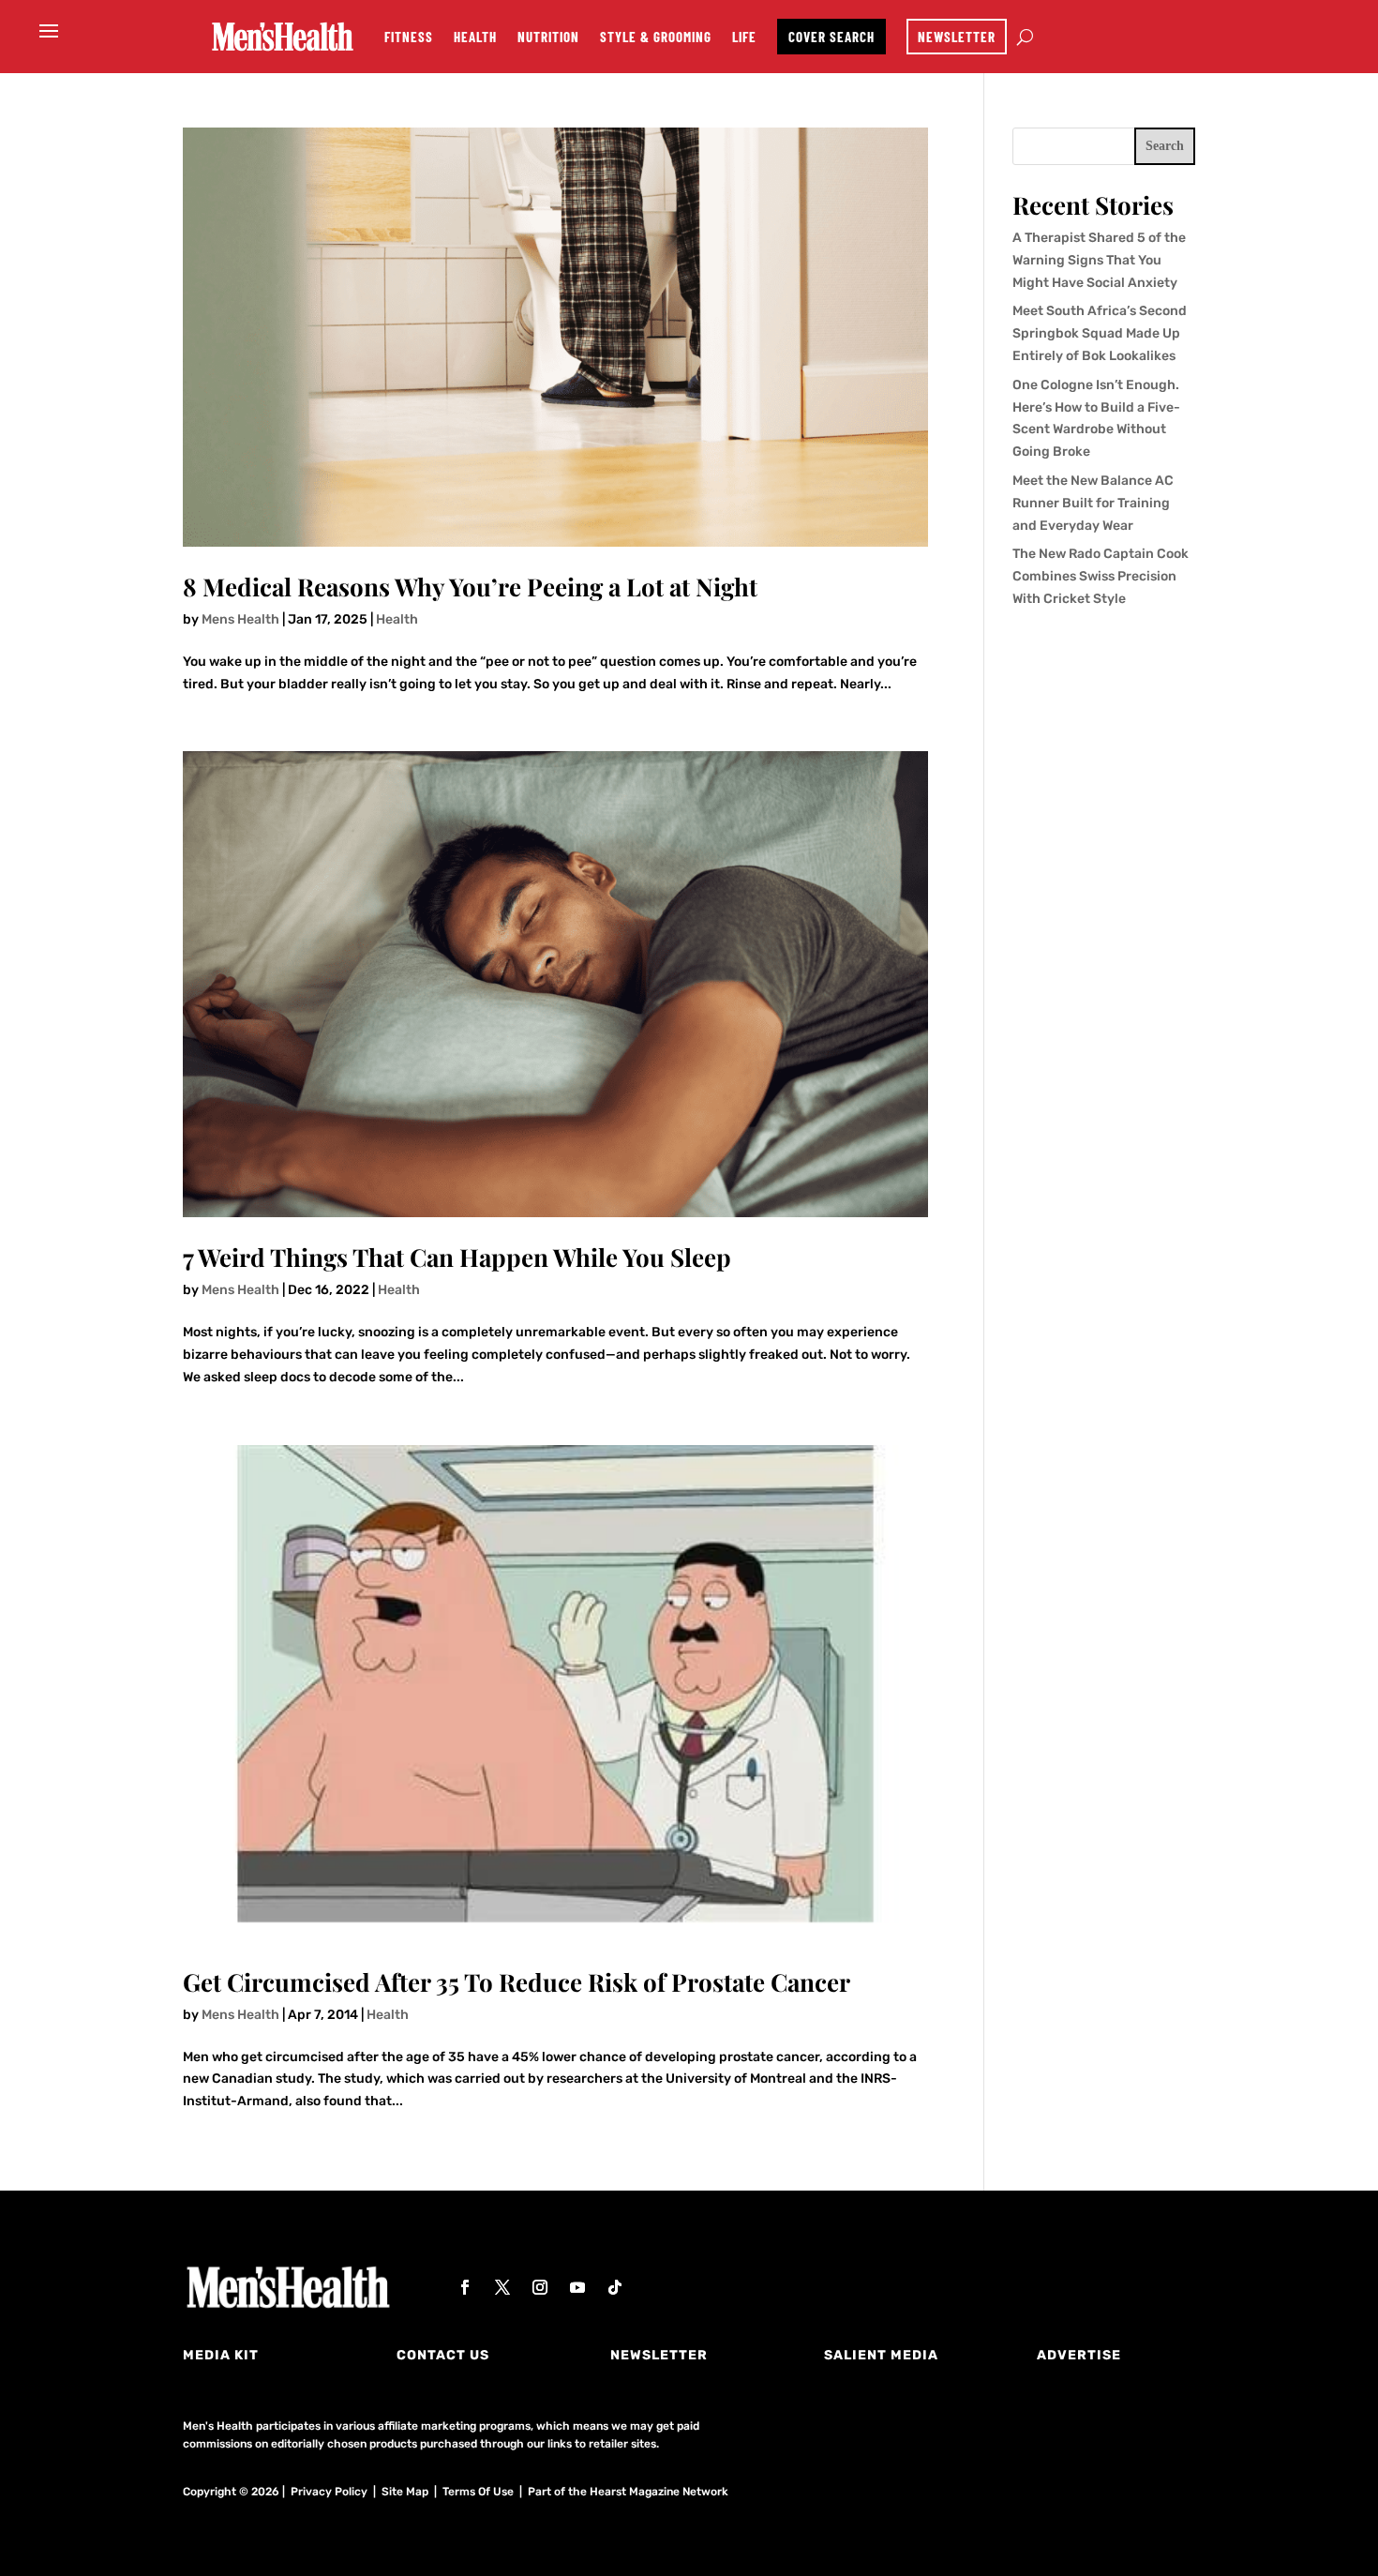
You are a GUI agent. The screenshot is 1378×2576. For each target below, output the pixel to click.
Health (475, 37)
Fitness (409, 37)
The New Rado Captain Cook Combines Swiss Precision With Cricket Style (1101, 576)
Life (744, 37)
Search (1165, 146)
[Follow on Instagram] (540, 2287)
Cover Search (831, 37)
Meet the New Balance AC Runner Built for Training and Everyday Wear (1093, 503)
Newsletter (957, 37)
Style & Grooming (656, 37)
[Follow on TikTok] (615, 2287)
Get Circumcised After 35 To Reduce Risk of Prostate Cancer (517, 1982)
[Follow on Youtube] (577, 2287)
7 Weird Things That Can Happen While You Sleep (457, 1257)
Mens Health (240, 619)
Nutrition (548, 37)
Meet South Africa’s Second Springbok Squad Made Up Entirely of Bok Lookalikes (1100, 333)
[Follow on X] (502, 2287)
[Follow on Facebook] (465, 2287)
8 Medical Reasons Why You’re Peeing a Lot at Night (470, 587)
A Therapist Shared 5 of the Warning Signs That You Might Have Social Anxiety (1099, 260)
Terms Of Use (478, 2492)
